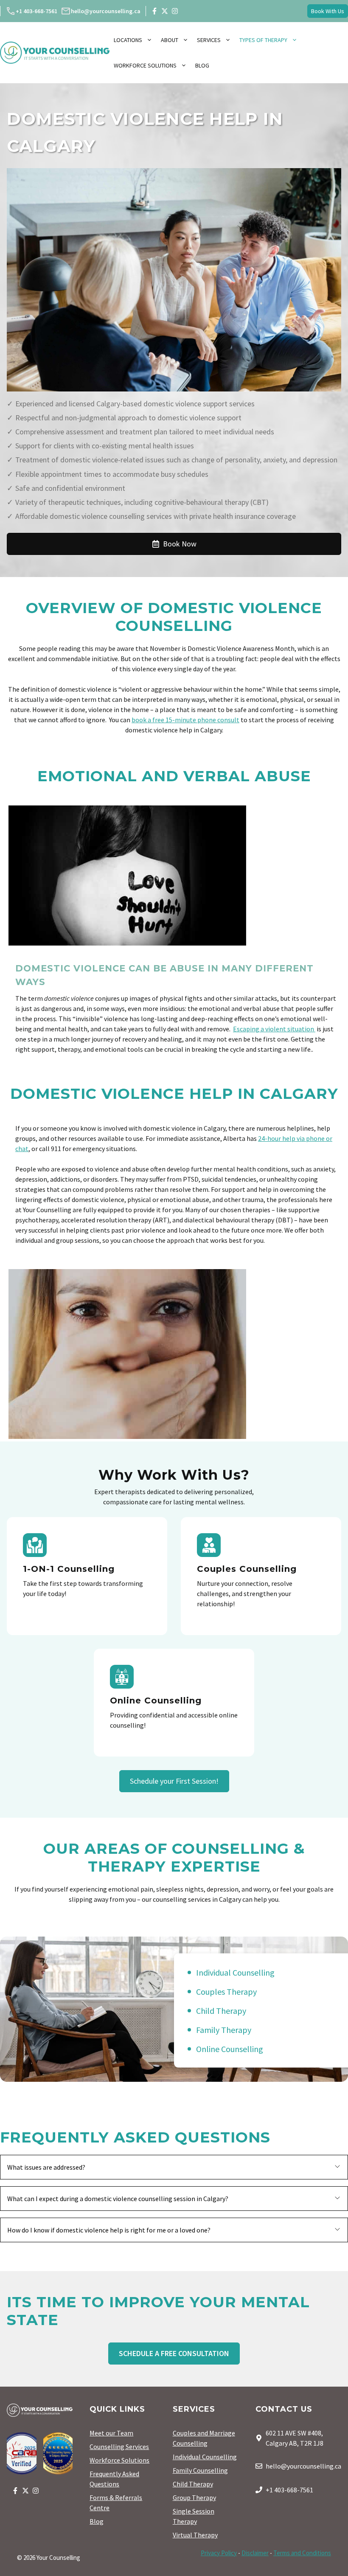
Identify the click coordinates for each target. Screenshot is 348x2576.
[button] (174, 2167)
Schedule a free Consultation (174, 2353)
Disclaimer (255, 2553)
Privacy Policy (219, 2553)
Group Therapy (194, 2497)
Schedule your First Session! (174, 1781)
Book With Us (328, 11)
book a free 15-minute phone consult (185, 720)
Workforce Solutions (145, 65)
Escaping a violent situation (274, 1029)
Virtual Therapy (195, 2535)
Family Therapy (224, 2030)
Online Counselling (230, 2049)
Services (209, 40)
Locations (128, 40)
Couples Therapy (226, 1992)
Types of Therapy (263, 40)
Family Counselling (200, 2470)
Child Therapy (221, 2011)
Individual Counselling (235, 1972)
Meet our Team (111, 2433)
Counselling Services (119, 2446)
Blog (202, 65)
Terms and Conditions (302, 2553)
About (170, 40)
